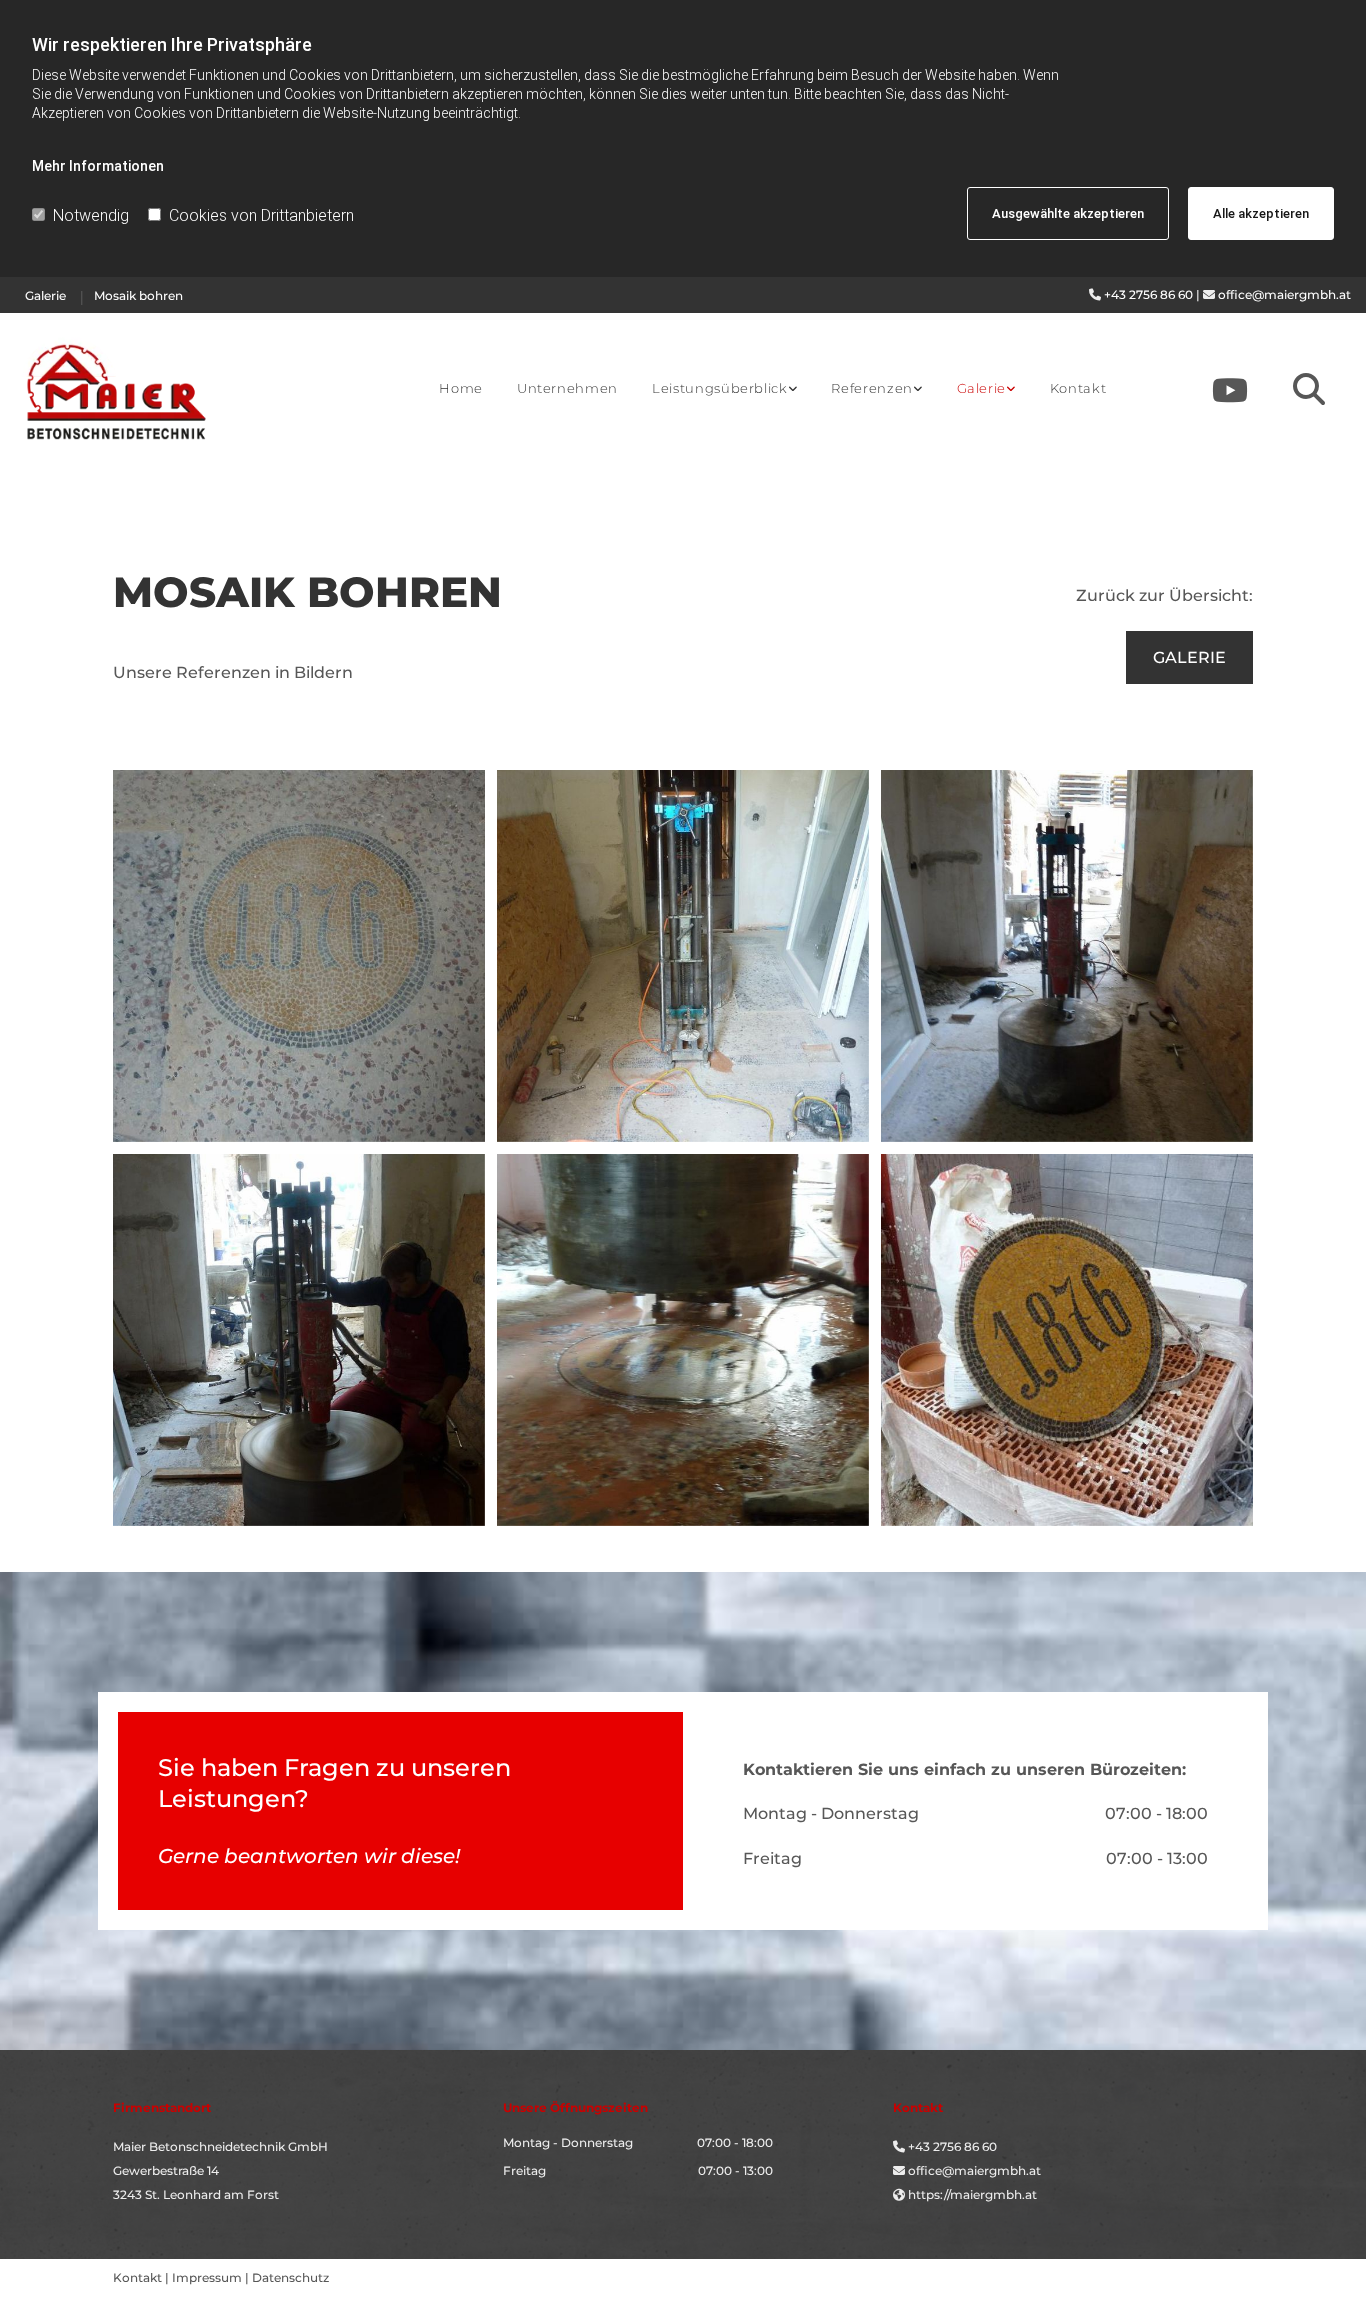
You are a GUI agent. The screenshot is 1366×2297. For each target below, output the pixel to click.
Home (461, 388)
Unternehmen (567, 388)
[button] (1189, 657)
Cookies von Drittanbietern (261, 215)
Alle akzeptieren (1261, 213)
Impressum (207, 2277)
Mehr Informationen (98, 166)
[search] (1309, 389)
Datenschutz (290, 2277)
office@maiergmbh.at (1284, 294)
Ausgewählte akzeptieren (1068, 213)
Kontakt (1078, 388)
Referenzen (872, 388)
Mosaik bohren (138, 295)
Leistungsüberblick (720, 388)
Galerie (45, 295)
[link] (724, 389)
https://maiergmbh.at (972, 2194)
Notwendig (91, 215)
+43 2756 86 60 (1148, 294)
